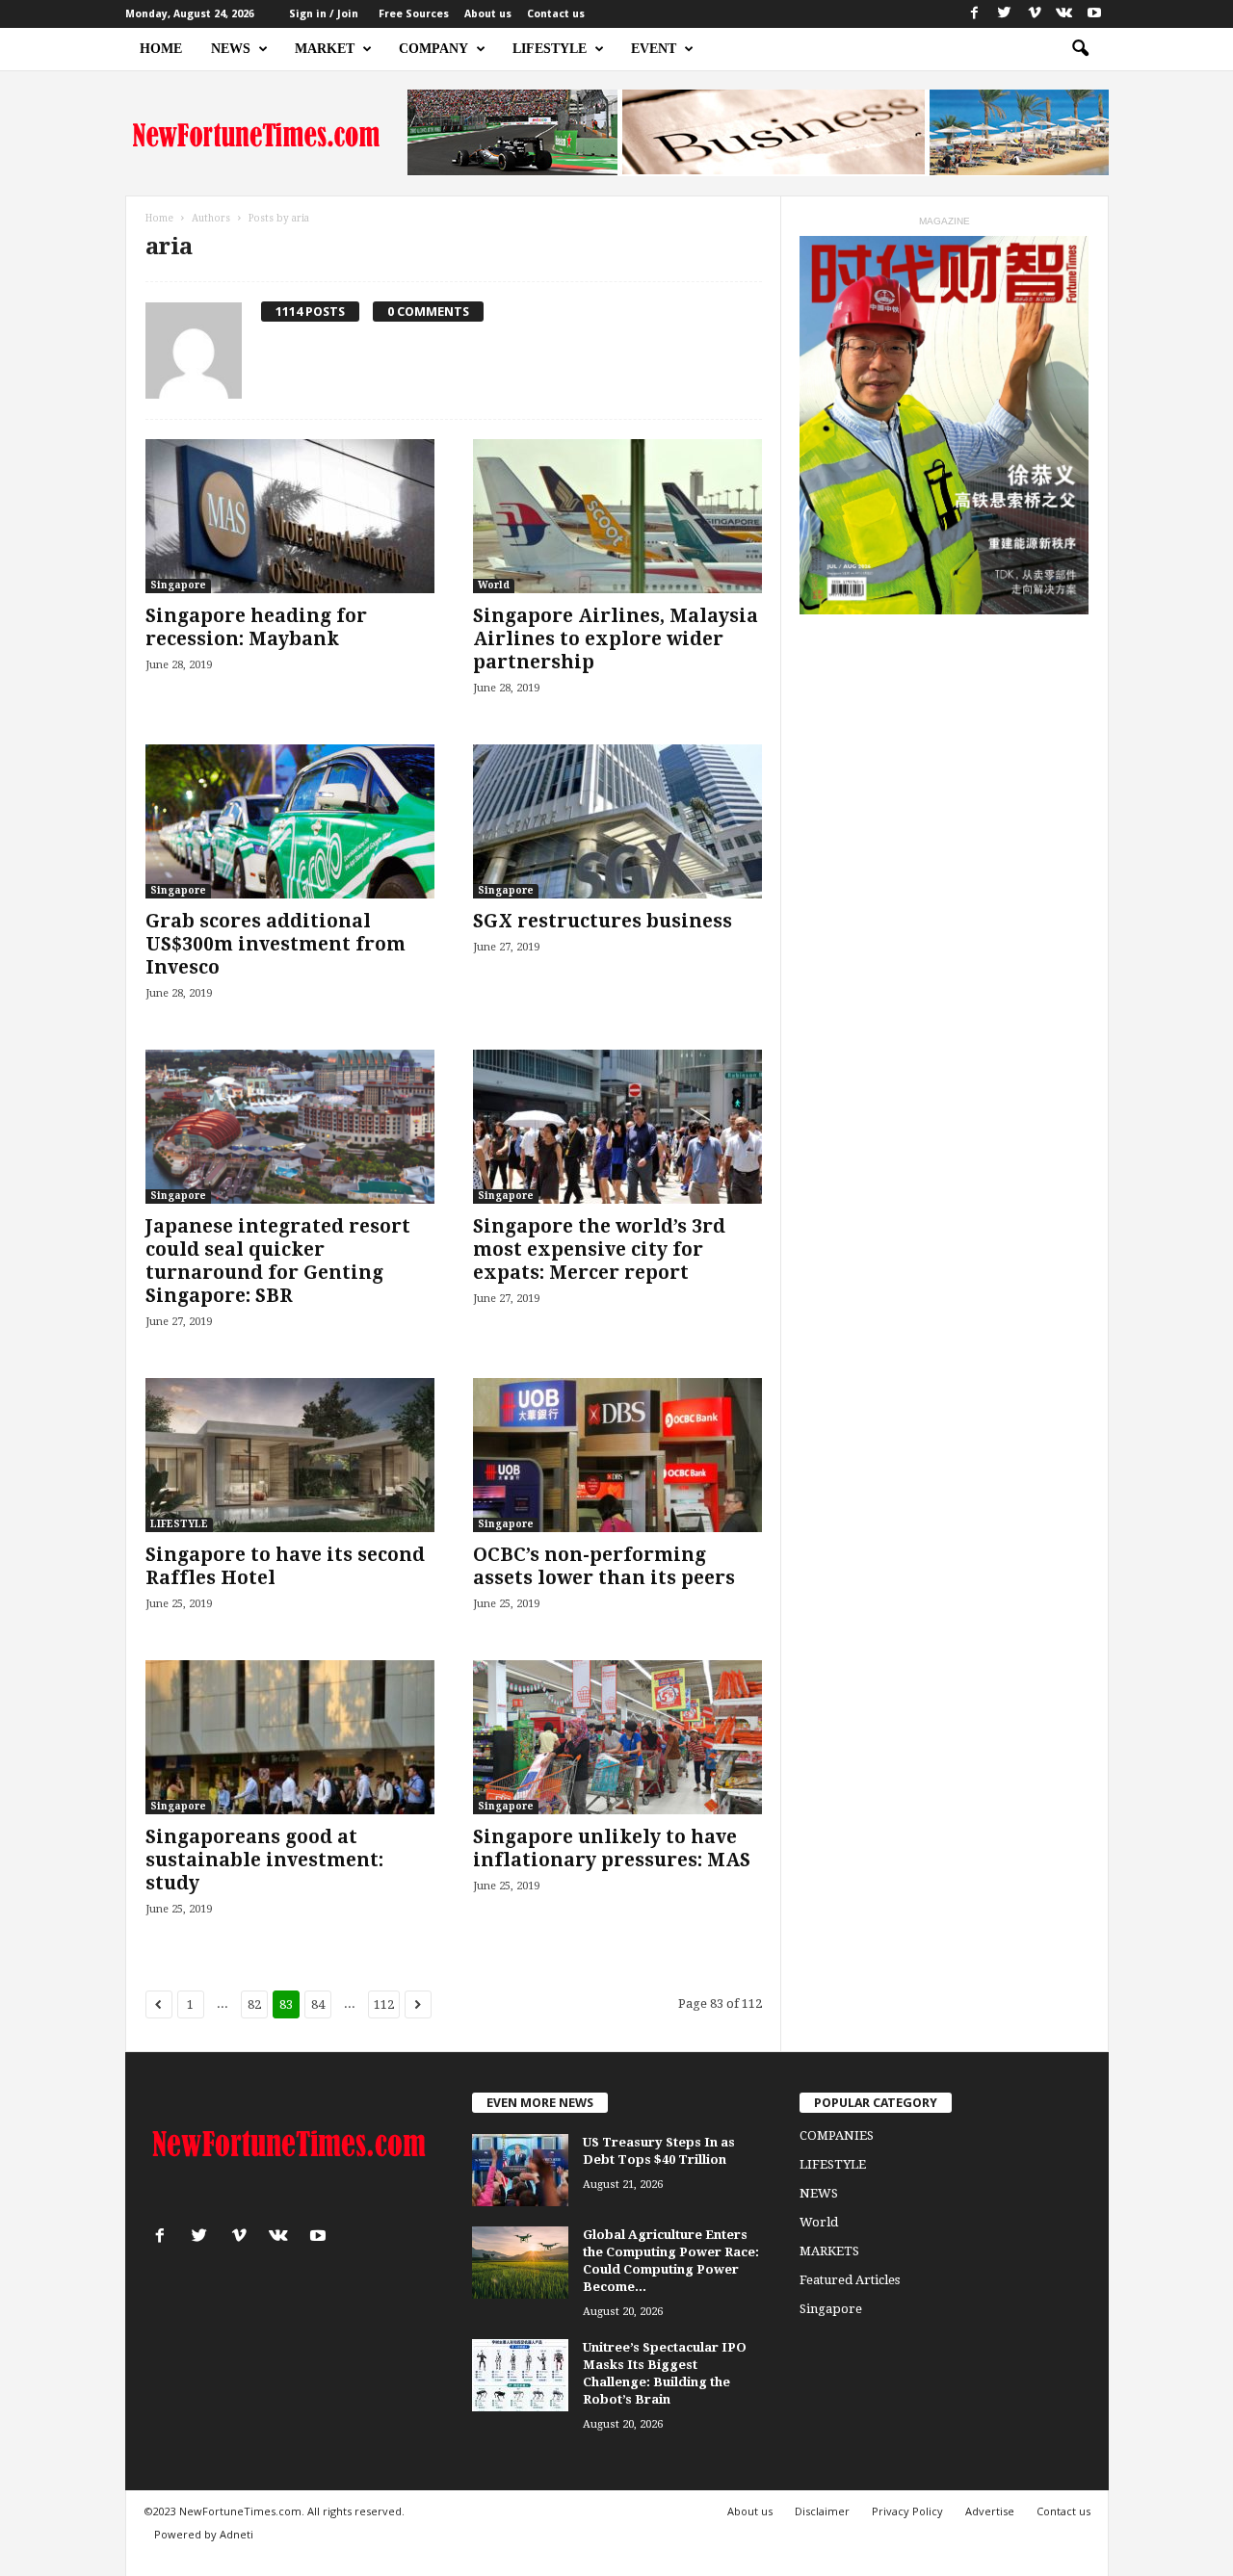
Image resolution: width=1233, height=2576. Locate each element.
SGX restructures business (603, 921)
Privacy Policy (907, 2511)
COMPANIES (837, 2135)
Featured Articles (850, 2280)
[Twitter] (1005, 14)
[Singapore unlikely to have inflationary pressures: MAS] (617, 1737)
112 (384, 2004)
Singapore (178, 585)
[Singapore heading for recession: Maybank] (290, 516)
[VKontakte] (1064, 14)
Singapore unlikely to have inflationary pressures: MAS (612, 1848)
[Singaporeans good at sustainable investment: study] (290, 1737)
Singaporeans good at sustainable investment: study (264, 1860)
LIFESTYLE (550, 49)
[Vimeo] (1035, 14)
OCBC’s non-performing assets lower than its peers (604, 1566)
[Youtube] (1094, 14)
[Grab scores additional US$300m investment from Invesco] (290, 821)
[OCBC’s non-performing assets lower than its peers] (617, 1455)
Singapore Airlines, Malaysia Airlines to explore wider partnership (616, 639)
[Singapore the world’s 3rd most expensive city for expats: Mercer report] (617, 1127)
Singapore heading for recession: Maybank (256, 627)
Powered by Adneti (204, 2534)
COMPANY (433, 49)
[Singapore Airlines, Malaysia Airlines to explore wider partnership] (617, 516)
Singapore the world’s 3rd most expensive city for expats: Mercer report (599, 1249)
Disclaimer (822, 2511)
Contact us (556, 14)
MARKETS (829, 2251)
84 (318, 2004)
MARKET (325, 49)
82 (254, 2004)
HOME (161, 49)
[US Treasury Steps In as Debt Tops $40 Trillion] (520, 2170)
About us (488, 14)
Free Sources (414, 14)
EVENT (654, 49)
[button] (1080, 49)
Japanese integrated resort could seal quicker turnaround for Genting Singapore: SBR (278, 1261)
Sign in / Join (324, 14)
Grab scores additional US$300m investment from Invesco (275, 944)
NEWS (231, 49)
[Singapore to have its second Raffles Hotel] (290, 1455)
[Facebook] (975, 14)
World (494, 585)
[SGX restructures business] (617, 821)
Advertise (990, 2511)
